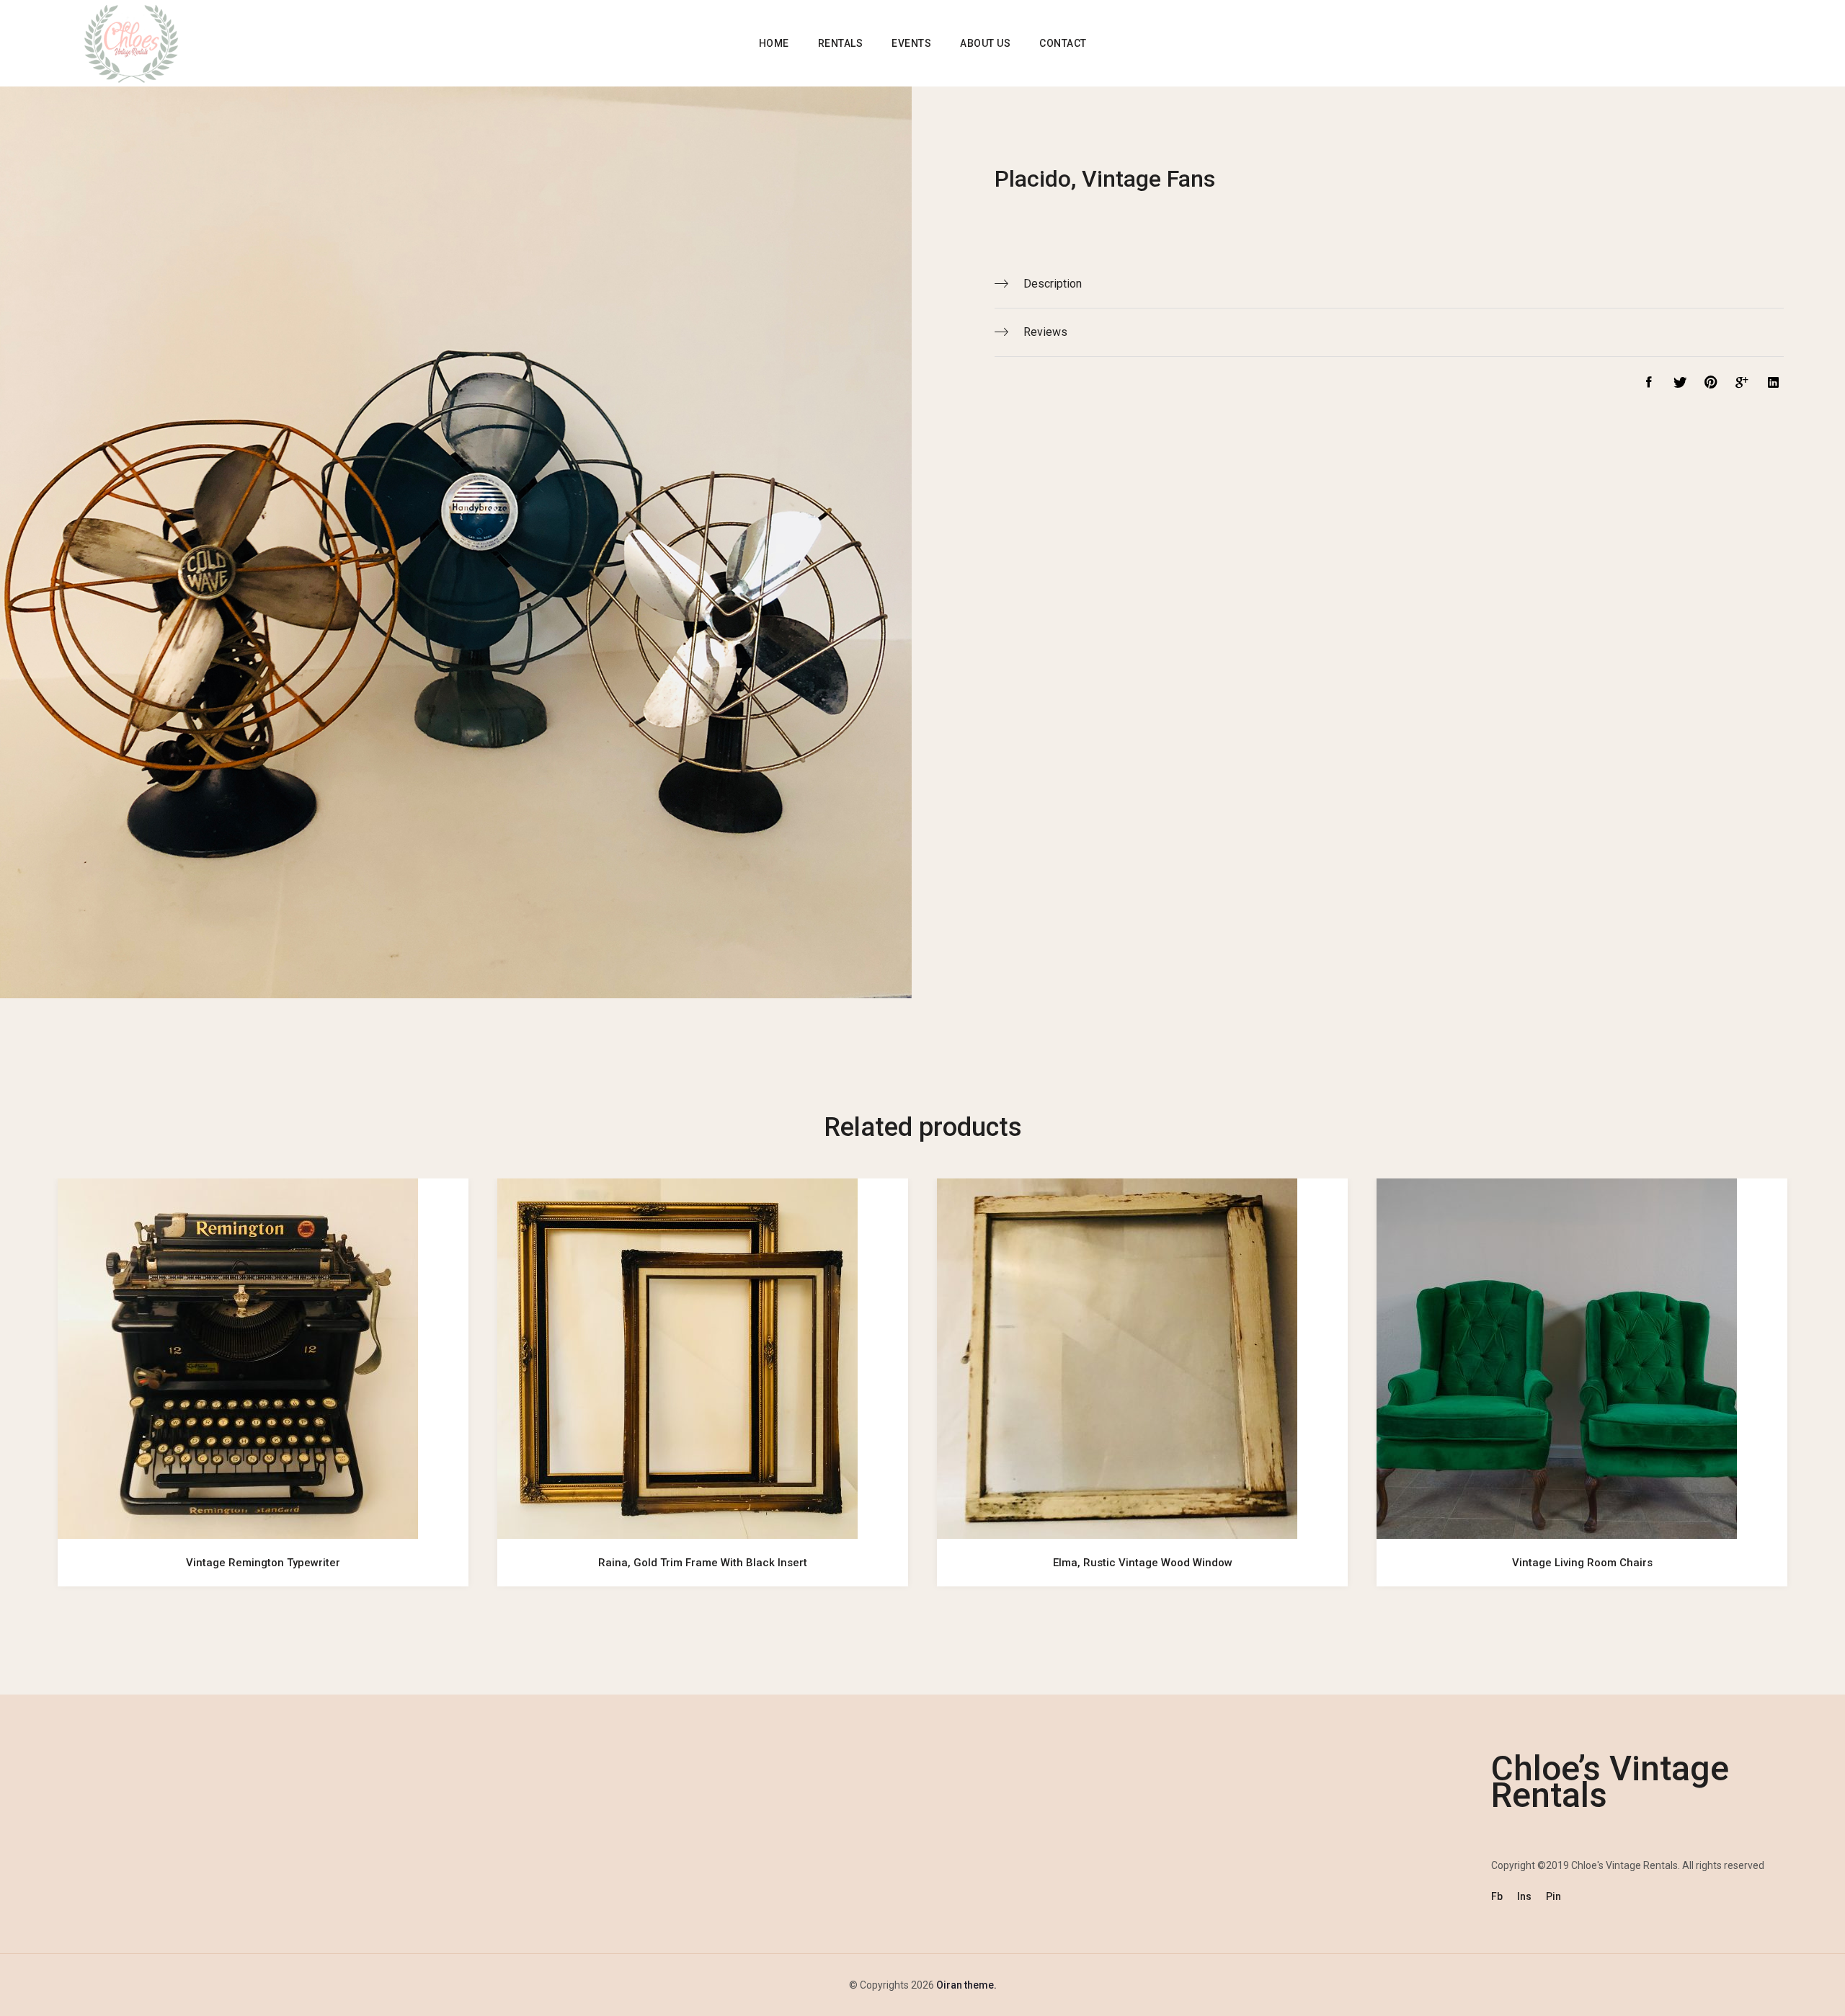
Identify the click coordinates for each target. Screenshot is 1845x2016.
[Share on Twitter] (1676, 384)
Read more (263, 1519)
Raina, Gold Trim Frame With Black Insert (703, 1563)
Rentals (841, 43)
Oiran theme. (965, 1985)
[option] (263, 1397)
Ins (1524, 1896)
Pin (1553, 1896)
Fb (1497, 1896)
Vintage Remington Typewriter (263, 1563)
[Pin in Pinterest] (1707, 384)
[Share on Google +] (1739, 384)
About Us (985, 43)
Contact (1063, 43)
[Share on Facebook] (1645, 384)
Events (911, 43)
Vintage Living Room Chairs (1582, 1563)
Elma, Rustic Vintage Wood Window (1143, 1563)
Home (774, 43)
